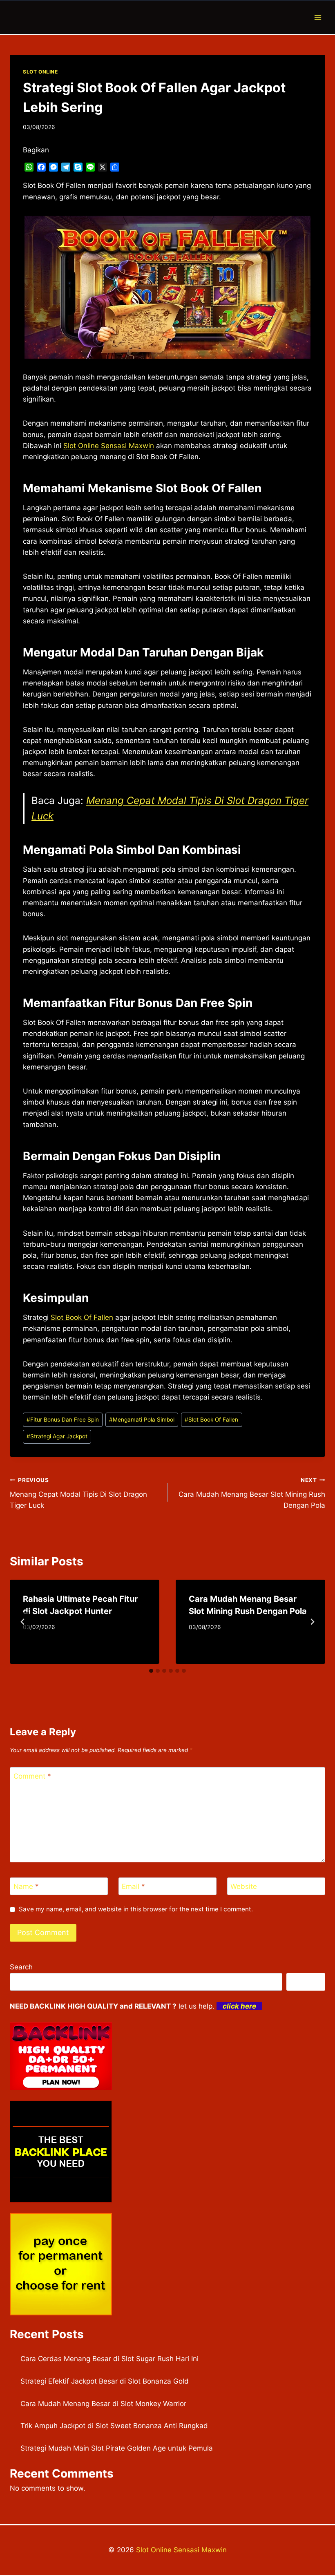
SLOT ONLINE (40, 72)
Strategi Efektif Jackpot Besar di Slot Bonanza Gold (105, 2381)
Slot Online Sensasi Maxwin (181, 2550)
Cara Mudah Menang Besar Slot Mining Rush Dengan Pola (252, 1493)
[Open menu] (318, 17)
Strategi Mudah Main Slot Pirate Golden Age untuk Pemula (117, 2448)
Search (21, 1967)
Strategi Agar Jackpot (57, 1436)
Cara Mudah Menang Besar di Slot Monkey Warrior (103, 2404)
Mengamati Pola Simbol (142, 1420)
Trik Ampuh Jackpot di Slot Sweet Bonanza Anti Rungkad (114, 2426)
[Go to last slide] (23, 1622)
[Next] (312, 1622)
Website (244, 1886)
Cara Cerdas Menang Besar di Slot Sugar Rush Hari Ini (109, 2359)
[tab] (151, 1671)
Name (26, 1886)
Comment (32, 1776)
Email (133, 1886)
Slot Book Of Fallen (82, 1317)
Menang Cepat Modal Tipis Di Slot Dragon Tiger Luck (78, 1493)
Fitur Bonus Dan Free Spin (63, 1420)
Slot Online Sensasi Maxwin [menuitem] (109, 446)
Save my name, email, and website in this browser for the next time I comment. (136, 1909)
